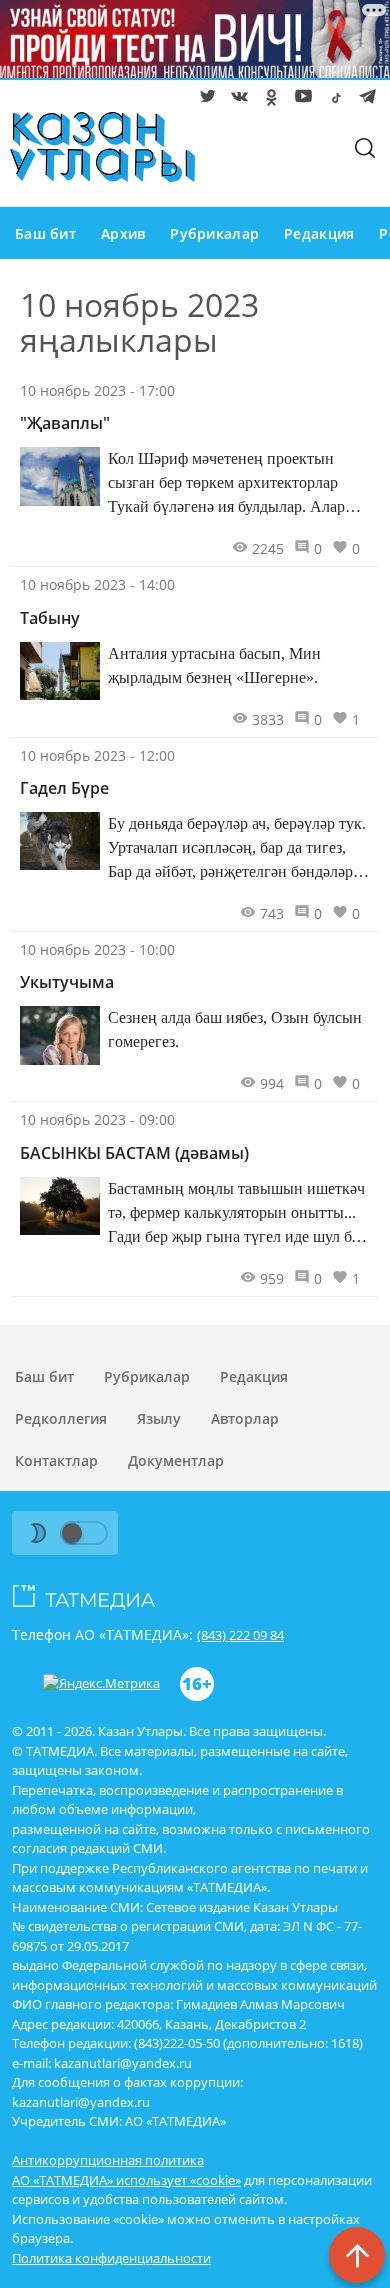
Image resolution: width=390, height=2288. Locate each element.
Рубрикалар (214, 233)
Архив (123, 233)
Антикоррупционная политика (108, 2160)
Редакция (319, 233)
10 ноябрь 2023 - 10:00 (97, 949)
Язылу (159, 1418)
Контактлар (56, 1460)
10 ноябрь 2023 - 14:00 (97, 584)
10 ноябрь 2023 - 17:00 (97, 390)
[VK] (236, 100)
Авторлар (245, 1418)
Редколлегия (61, 1418)
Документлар (176, 1460)
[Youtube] (300, 100)
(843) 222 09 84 (240, 1635)
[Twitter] (204, 100)
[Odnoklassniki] (268, 100)
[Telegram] (364, 100)
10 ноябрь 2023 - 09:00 (97, 1119)
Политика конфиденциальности (111, 2258)
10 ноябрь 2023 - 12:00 (97, 755)
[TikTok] (332, 100)
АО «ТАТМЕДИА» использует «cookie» (126, 2180)
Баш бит (45, 233)
